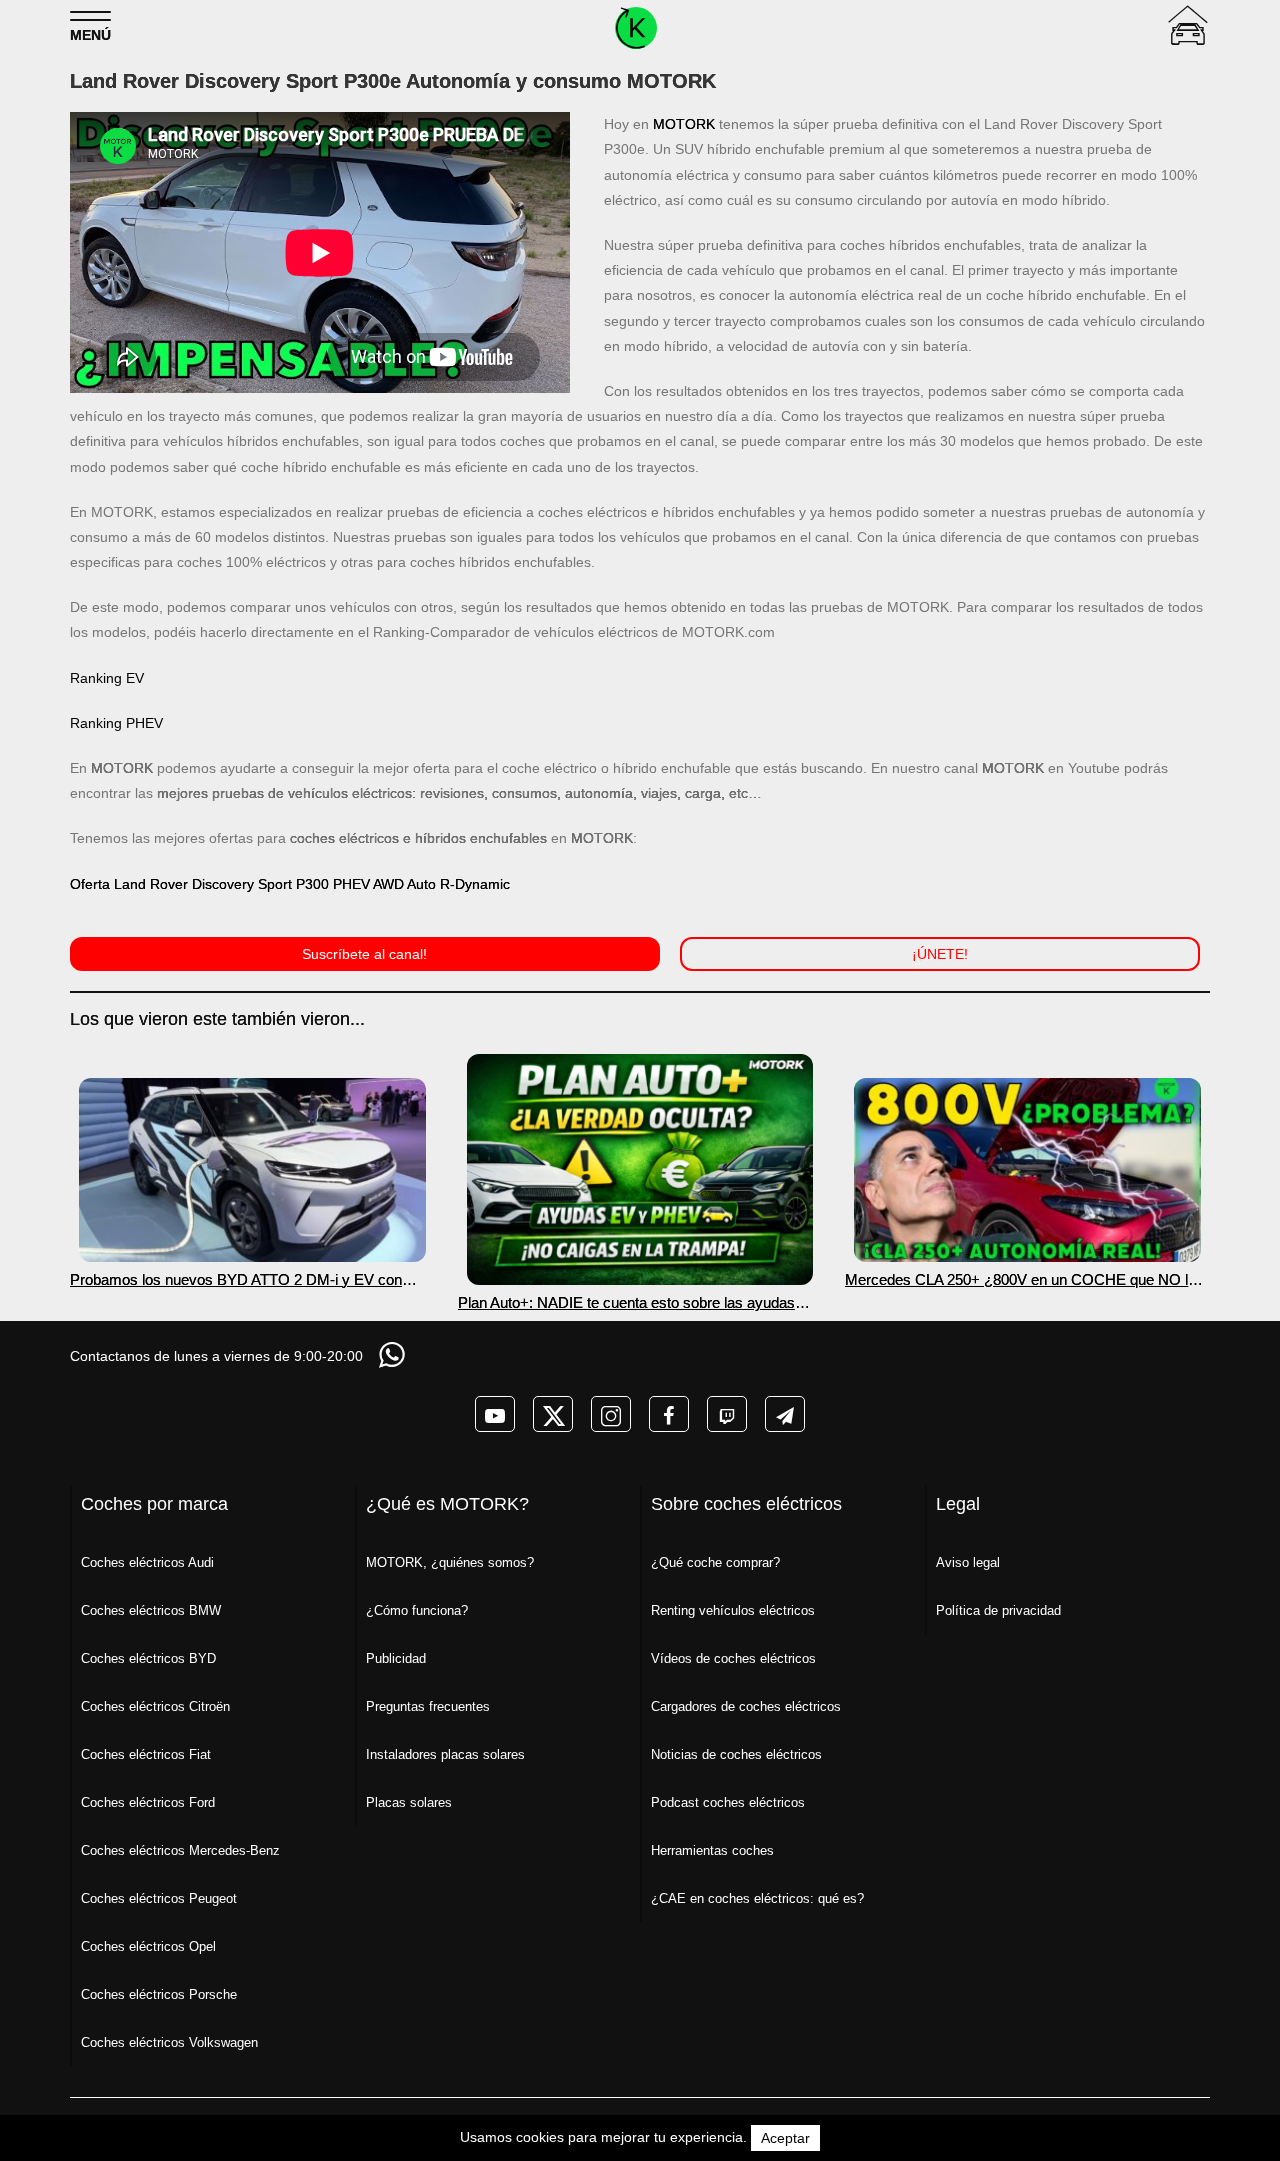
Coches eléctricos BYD (148, 1658)
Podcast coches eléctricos (728, 1802)
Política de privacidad (998, 1610)
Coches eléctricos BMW (151, 1610)
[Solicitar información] (394, 1354)
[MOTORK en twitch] (727, 1414)
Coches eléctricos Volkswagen (169, 2042)
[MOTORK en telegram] (785, 1414)
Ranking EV (107, 678)
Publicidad (396, 1658)
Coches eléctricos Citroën (155, 1706)
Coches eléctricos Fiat (146, 1754)
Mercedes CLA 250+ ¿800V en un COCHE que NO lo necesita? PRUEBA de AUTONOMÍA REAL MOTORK (1022, 1279)
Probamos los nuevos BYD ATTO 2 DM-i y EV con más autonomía (236, 1279)
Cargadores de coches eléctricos (746, 1706)
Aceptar (785, 2138)
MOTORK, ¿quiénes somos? (450, 1562)
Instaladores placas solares (445, 1754)
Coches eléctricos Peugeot (159, 1898)
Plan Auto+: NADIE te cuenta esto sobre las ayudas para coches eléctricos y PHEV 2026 (626, 1302)
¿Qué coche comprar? (715, 1562)
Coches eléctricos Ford (148, 1802)
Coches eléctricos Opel (148, 1946)
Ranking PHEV (116, 723)
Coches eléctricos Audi (147, 1562)
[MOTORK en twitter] (553, 1414)
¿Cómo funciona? (417, 1610)
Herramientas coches (712, 1850)
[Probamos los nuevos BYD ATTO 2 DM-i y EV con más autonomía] (252, 1170)
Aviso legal (968, 1562)
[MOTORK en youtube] (495, 1414)
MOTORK (684, 124)
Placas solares (409, 1802)
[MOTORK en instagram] (611, 1414)
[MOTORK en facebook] (669, 1414)
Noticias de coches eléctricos (736, 1754)
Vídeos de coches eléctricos (733, 1658)
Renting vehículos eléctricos (733, 1610)
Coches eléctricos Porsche (159, 1994)
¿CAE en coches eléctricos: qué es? (757, 1898)
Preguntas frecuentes (428, 1706)
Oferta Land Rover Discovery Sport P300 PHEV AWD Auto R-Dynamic (290, 884)
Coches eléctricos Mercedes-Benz (180, 1850)
